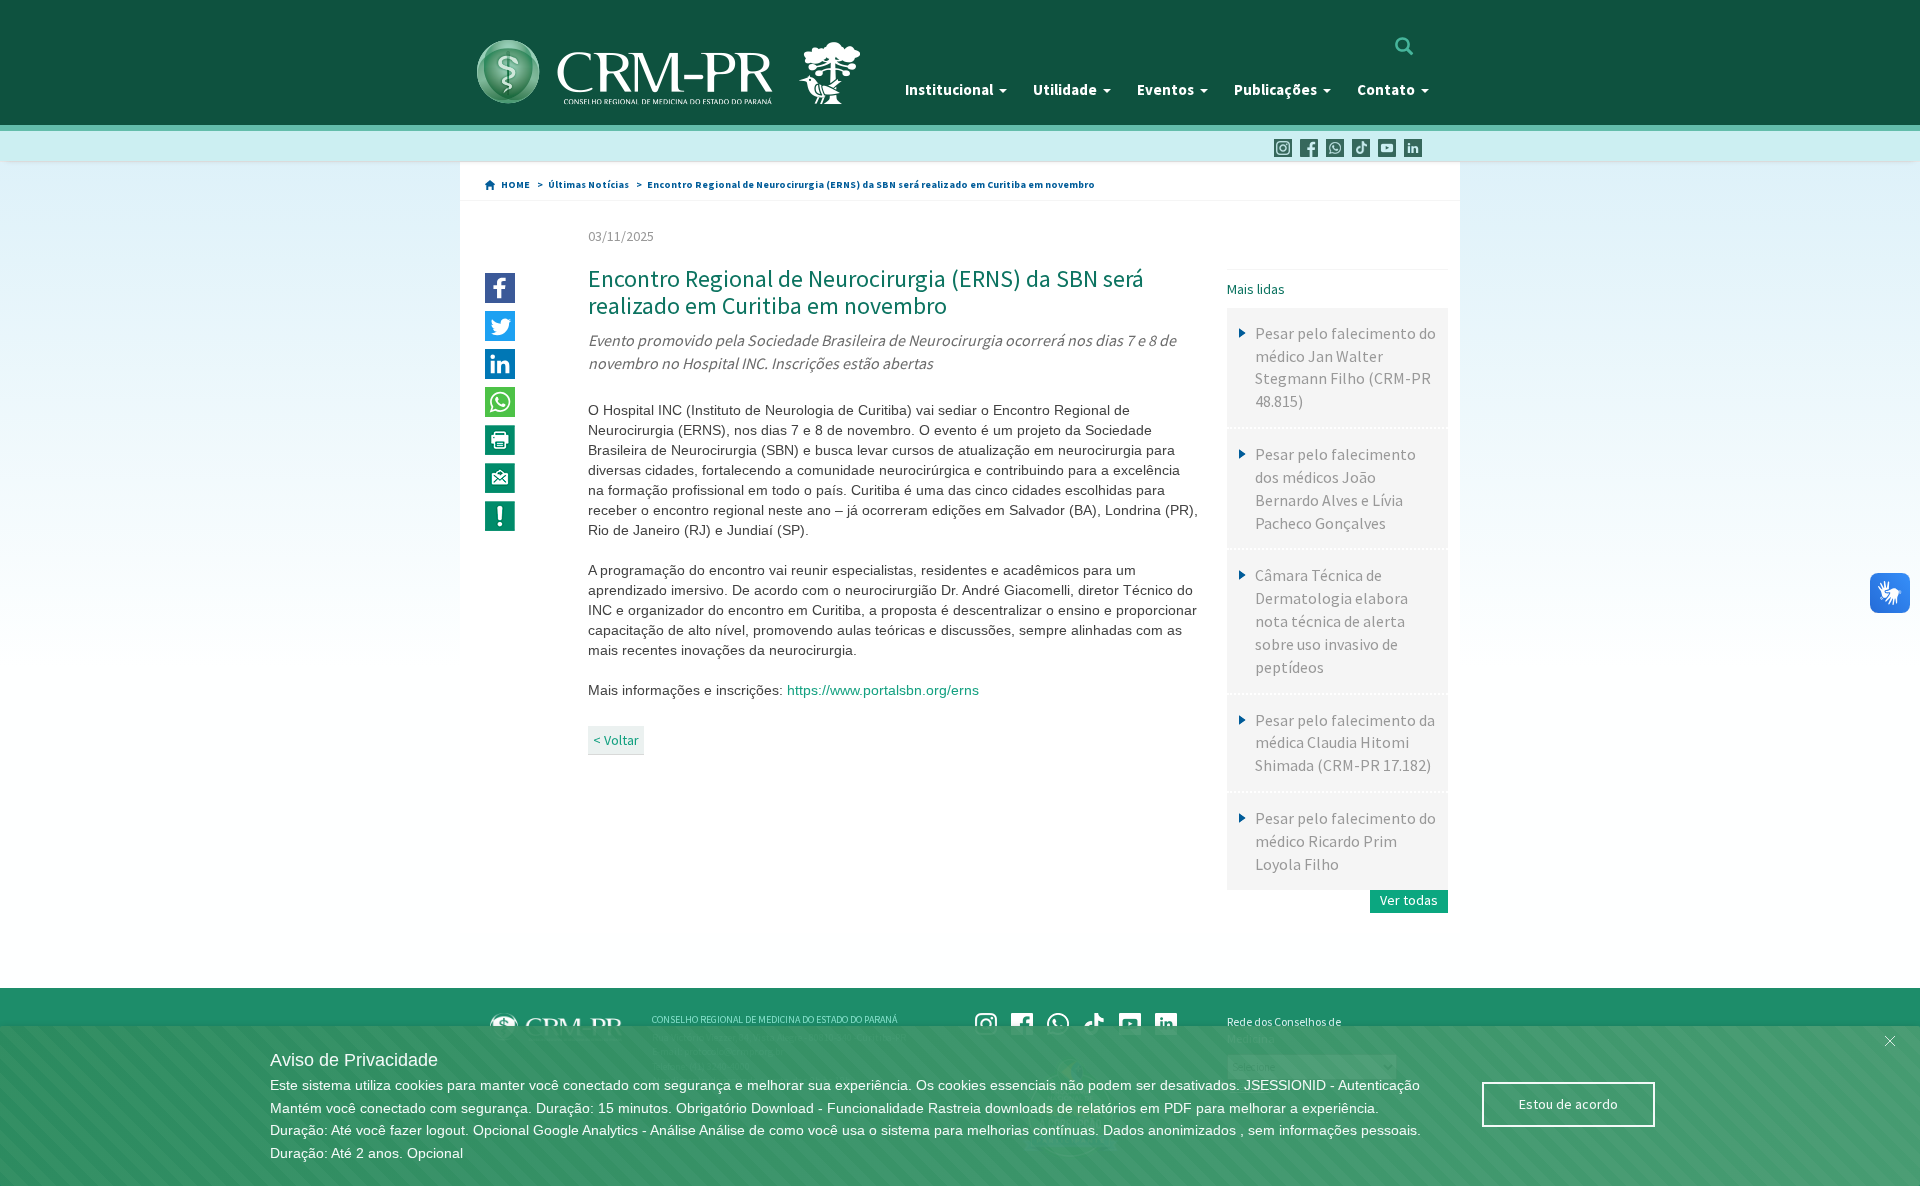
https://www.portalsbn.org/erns (883, 690)
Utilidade (1065, 89)
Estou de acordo (1568, 1104)
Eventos (1165, 89)
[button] (500, 288)
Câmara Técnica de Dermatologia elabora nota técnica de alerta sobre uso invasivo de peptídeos (1331, 620)
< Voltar (616, 740)
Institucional (949, 89)
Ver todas (1409, 900)
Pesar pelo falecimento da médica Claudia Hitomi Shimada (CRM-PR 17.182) (1345, 743)
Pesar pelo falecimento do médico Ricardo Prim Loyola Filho (1345, 841)
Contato (1386, 89)
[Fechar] (1890, 1036)
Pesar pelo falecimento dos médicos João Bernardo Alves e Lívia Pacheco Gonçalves (1335, 488)
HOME (515, 184)
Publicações (1275, 89)
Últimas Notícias (588, 184)
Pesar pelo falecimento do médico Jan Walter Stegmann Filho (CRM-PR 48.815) (1345, 367)
